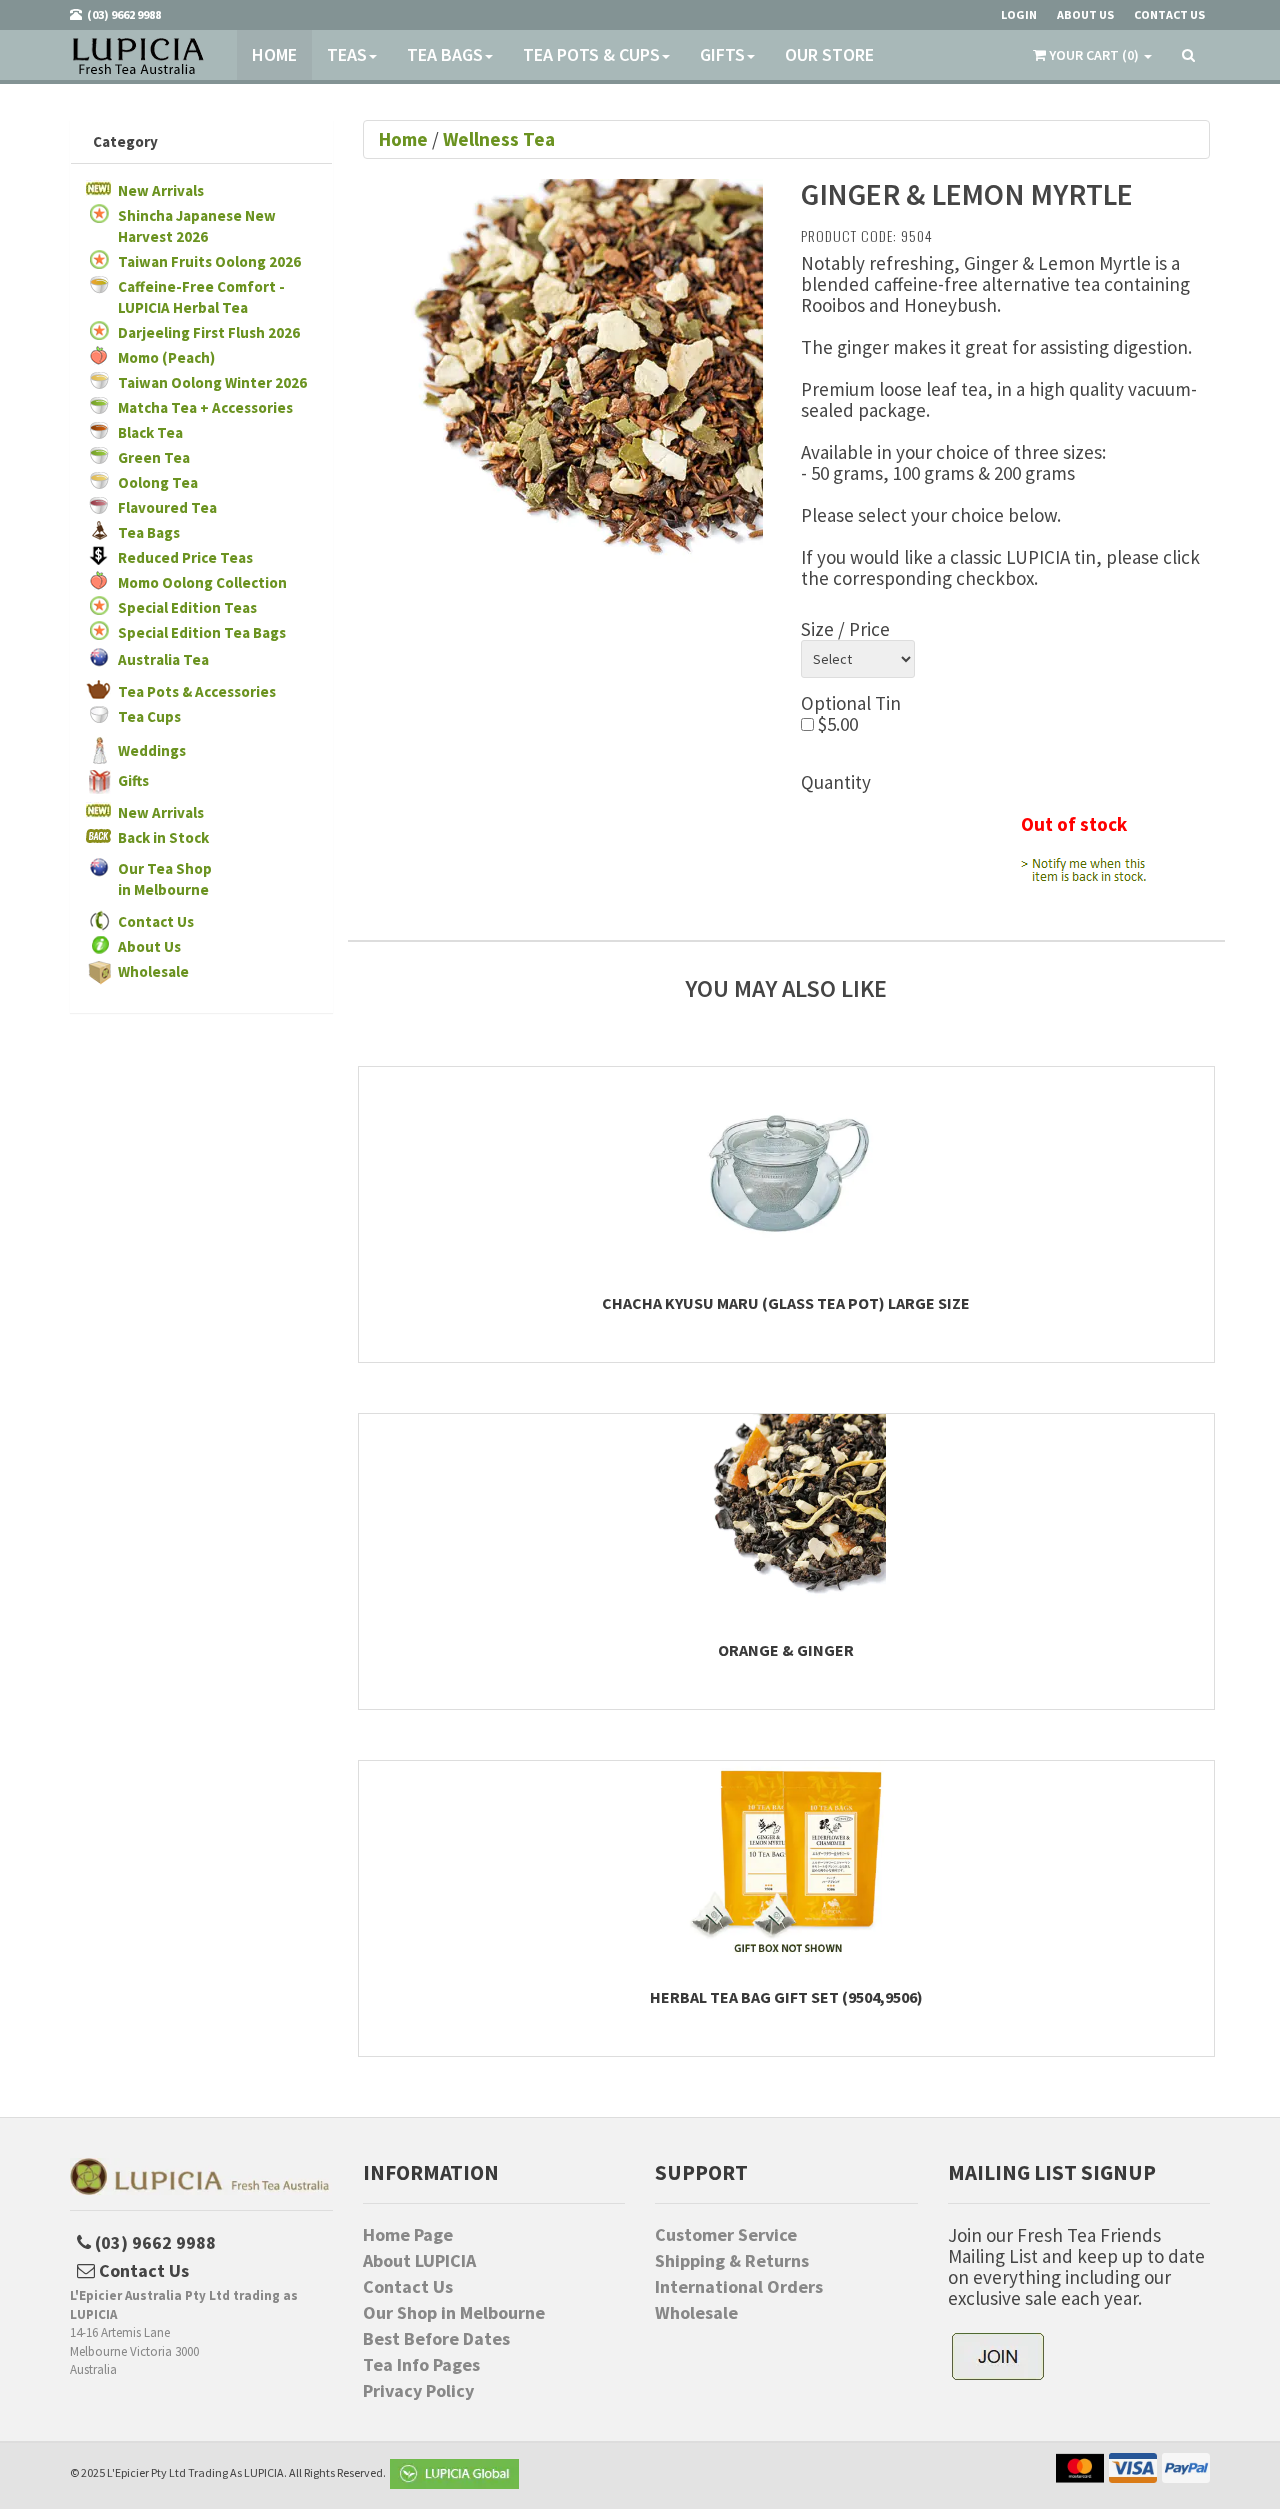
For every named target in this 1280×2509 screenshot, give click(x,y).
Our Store (829, 54)
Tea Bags (445, 54)
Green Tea (154, 457)
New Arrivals (161, 190)
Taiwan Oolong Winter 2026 (212, 382)
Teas (347, 54)
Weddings (152, 750)
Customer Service (726, 2235)
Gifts (722, 54)
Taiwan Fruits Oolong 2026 (209, 261)
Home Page (408, 2235)
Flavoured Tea (167, 507)
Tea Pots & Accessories (197, 691)
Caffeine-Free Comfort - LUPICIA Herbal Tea (201, 297)
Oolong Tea (158, 482)
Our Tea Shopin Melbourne (165, 879)
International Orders (739, 2287)
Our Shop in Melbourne (454, 2313)
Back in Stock (163, 837)
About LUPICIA (419, 2261)
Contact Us (156, 921)
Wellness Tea (499, 139)
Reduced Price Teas (185, 557)
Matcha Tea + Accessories (205, 407)
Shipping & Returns (732, 2261)
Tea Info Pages (421, 2365)
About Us (149, 946)
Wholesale (153, 971)
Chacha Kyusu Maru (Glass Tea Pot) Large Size (786, 1303)
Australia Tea (163, 659)
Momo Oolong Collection (202, 582)
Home (274, 54)
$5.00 (836, 724)
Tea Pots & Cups (591, 54)
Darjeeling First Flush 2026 (209, 332)
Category (125, 141)
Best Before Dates (436, 2339)
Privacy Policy (418, 2391)
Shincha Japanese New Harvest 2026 (197, 226)
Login (1019, 14)
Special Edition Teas (187, 607)
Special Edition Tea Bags (202, 632)
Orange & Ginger (786, 1650)
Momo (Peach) (166, 357)
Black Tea (150, 432)
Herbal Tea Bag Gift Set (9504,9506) (786, 1997)
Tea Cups (149, 716)
